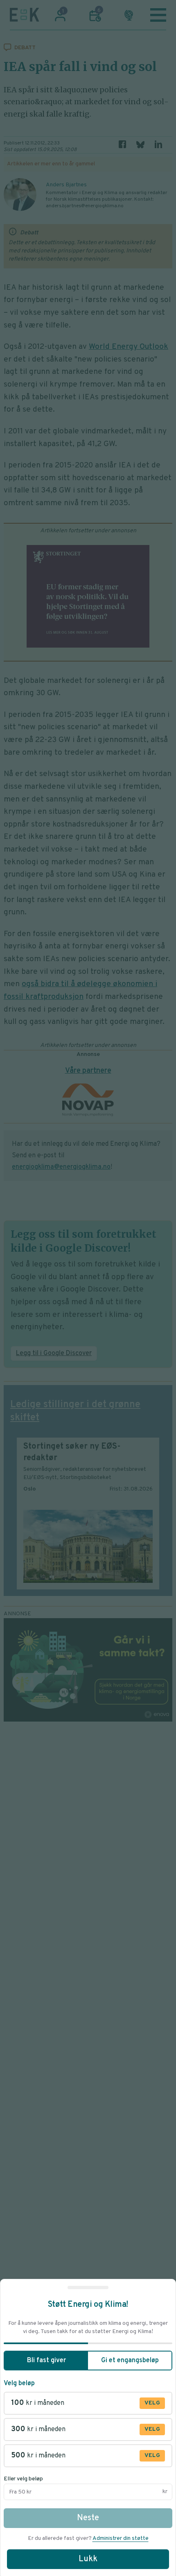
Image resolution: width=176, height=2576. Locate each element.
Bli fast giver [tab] (46, 2361)
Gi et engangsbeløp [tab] (130, 2361)
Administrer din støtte (121, 2538)
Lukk (88, 2559)
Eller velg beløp (23, 2479)
